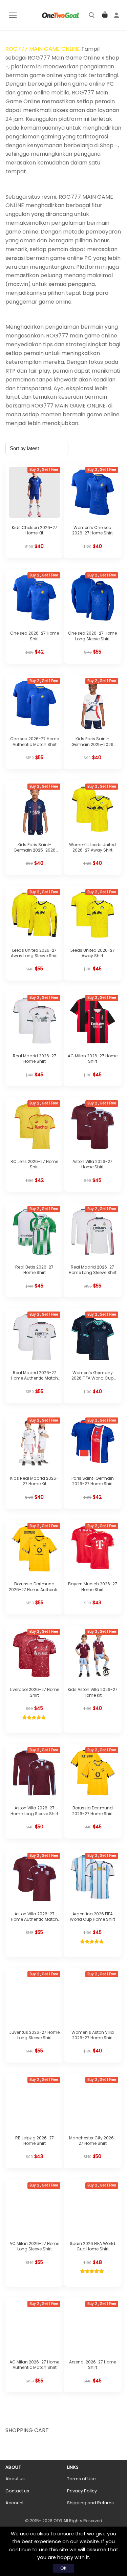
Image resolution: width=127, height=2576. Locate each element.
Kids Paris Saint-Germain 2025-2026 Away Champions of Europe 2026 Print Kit (92, 747)
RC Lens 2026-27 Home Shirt (34, 1164)
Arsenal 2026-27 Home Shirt (93, 2365)
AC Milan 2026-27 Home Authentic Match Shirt (34, 2365)
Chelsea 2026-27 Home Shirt (35, 636)
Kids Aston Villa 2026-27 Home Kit (93, 1692)
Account (15, 2503)
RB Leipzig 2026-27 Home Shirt (35, 2141)
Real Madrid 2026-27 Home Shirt (35, 1059)
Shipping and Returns (90, 2503)
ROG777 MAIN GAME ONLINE (43, 49)
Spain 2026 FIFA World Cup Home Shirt (92, 2246)
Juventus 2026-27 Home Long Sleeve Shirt (34, 2035)
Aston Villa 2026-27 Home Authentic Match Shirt (34, 1919)
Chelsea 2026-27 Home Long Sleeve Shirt (92, 636)
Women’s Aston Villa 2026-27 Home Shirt (93, 2035)
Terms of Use (81, 2479)
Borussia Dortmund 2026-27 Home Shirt (92, 1811)
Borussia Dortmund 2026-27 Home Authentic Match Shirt (34, 1589)
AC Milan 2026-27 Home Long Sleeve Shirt (34, 2246)
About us (15, 2479)
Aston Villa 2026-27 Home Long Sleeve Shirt (34, 1811)
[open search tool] (92, 15)
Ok (63, 2568)
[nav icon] (13, 15)
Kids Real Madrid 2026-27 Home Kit (34, 1481)
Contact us (17, 2491)
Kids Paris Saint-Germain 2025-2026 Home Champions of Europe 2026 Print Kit (35, 853)
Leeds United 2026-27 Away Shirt (93, 953)
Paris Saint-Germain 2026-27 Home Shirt (93, 1481)
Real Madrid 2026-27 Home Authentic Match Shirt (34, 1378)
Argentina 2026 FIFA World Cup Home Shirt (92, 1917)
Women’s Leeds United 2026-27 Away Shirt (92, 847)
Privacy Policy (82, 2491)
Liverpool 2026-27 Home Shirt (35, 1692)
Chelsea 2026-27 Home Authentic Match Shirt (35, 741)
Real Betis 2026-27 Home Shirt (34, 1270)
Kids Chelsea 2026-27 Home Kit (35, 530)
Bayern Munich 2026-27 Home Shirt (93, 1587)
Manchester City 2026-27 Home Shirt (93, 2141)
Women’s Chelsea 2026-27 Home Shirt (92, 530)
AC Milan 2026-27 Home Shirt (93, 1059)
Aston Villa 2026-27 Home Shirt (92, 1164)
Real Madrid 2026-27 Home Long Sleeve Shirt (93, 1270)
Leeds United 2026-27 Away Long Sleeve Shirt (34, 953)
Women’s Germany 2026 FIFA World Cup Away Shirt (92, 1378)
